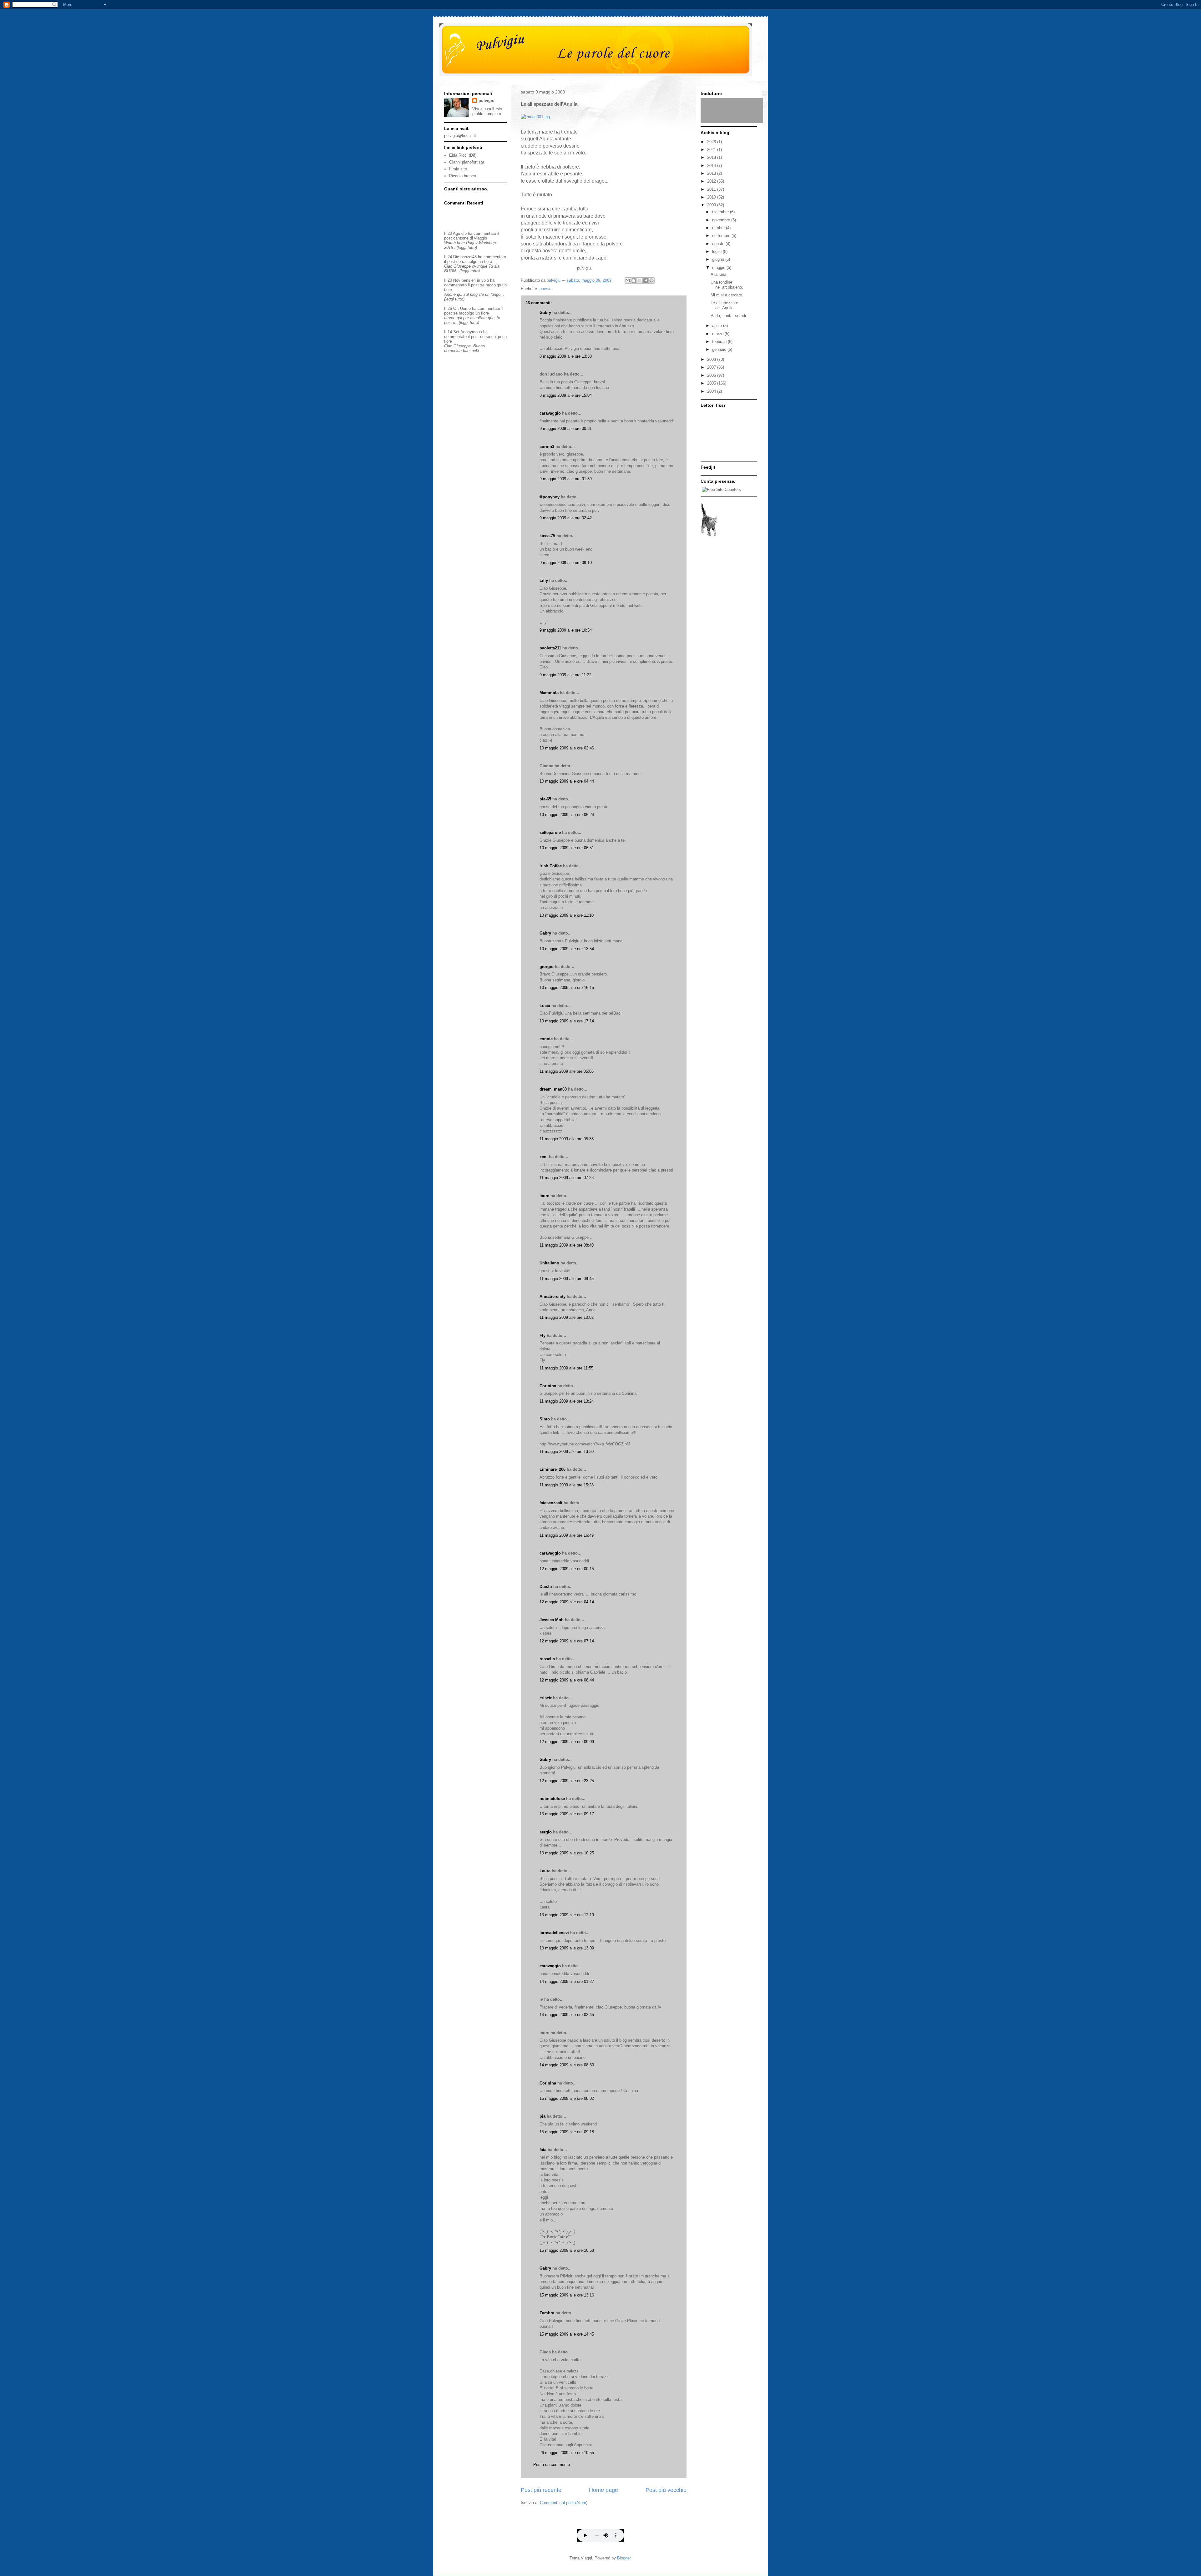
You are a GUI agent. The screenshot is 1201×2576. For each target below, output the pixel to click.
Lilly (544, 580)
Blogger (624, 2558)
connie (546, 1039)
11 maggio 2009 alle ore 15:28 (567, 1485)
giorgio (547, 967)
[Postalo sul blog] (634, 280)
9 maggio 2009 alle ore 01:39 (566, 479)
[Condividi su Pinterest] (651, 280)
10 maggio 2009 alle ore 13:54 (567, 949)
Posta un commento (552, 2465)
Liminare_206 (552, 1469)
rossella (547, 1659)
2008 (712, 359)
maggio (719, 267)
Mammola (549, 693)
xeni (544, 1157)
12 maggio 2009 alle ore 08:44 (567, 1680)
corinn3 (547, 447)
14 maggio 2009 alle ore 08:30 (567, 2065)
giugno (719, 259)
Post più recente (541, 2490)
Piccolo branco (463, 176)
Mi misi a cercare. (727, 295)
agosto (719, 244)
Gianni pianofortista (467, 162)
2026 (712, 142)
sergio (546, 1832)
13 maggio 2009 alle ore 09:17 (567, 1814)
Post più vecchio (666, 2490)
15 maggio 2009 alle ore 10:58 (567, 2250)
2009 (712, 205)
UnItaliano (549, 1263)
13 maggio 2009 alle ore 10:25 (567, 1853)
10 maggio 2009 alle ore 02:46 (567, 748)
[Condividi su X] (640, 280)
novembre (722, 220)
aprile (718, 326)
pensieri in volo (475, 280)
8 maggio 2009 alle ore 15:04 (566, 395)
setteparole (550, 832)
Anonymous (471, 332)
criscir (546, 1698)
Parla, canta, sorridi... (730, 316)
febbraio (720, 342)
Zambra (547, 2313)
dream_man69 (553, 1089)
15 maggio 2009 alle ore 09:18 (567, 2132)
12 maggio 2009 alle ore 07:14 (567, 1641)
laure (544, 1196)
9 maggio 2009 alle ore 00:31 (566, 428)
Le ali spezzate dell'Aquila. (724, 305)
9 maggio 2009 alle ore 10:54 (566, 630)
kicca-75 (547, 536)
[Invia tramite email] (628, 280)
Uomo (465, 308)
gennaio (720, 349)
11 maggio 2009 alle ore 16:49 (567, 1535)
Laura (545, 1871)
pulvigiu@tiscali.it (460, 136)
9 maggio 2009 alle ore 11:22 (565, 675)
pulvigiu (486, 101)
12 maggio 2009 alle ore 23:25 (567, 1781)
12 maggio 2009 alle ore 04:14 (567, 1602)
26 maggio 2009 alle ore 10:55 (567, 2453)
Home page (603, 2490)
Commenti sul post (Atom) (564, 2503)
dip (464, 233)
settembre (722, 236)
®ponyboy (550, 497)
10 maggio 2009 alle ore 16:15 (567, 988)
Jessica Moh (552, 1620)
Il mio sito (458, 169)
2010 (712, 197)
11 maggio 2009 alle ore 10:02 (567, 1317)
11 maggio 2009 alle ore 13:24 (567, 1401)
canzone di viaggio (470, 238)
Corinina (548, 1386)
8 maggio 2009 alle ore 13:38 (566, 356)
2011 (712, 189)
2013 (712, 173)
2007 (712, 367)
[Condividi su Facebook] (646, 280)
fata (543, 2150)
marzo (718, 334)
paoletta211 (550, 648)
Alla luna (718, 274)
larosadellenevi (554, 1933)
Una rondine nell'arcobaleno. (727, 285)
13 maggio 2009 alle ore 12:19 (567, 1915)
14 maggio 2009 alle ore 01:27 (567, 1981)
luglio (717, 252)
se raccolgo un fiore (474, 262)
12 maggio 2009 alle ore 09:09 (567, 1742)
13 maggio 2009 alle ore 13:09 (567, 1948)
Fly (542, 1336)
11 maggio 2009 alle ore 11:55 (566, 1368)
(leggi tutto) (467, 247)
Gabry (545, 313)
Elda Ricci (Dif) (463, 155)
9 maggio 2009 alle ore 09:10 (566, 563)
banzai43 (469, 257)
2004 (712, 391)
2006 (712, 375)
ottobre (719, 228)
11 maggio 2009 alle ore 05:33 (567, 1139)
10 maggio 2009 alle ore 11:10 (567, 915)
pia (542, 2116)
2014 (712, 166)
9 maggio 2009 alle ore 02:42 (566, 518)
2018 (712, 157)
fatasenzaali (551, 1503)
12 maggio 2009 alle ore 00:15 (567, 1569)
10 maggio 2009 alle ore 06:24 (567, 815)
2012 (712, 181)
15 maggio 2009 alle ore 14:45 (567, 2334)
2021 (712, 150)
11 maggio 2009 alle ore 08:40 (567, 1245)
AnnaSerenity (552, 1296)
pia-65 (545, 799)
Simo (545, 1419)
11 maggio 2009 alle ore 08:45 (567, 1279)
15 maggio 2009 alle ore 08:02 (567, 2098)
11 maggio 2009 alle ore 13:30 (567, 1452)
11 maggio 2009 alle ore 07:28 (567, 1178)
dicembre (721, 212)
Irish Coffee (551, 866)
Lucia (545, 1006)
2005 (712, 383)
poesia (545, 289)
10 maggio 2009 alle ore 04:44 (567, 781)
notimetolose (552, 1799)
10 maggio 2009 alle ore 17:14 (567, 1021)
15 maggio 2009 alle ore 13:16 (567, 2295)
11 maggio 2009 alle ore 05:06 (567, 1071)
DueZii (546, 1587)
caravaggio (550, 413)
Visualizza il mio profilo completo (487, 111)
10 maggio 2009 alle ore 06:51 (567, 848)
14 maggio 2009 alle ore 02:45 (567, 2015)
